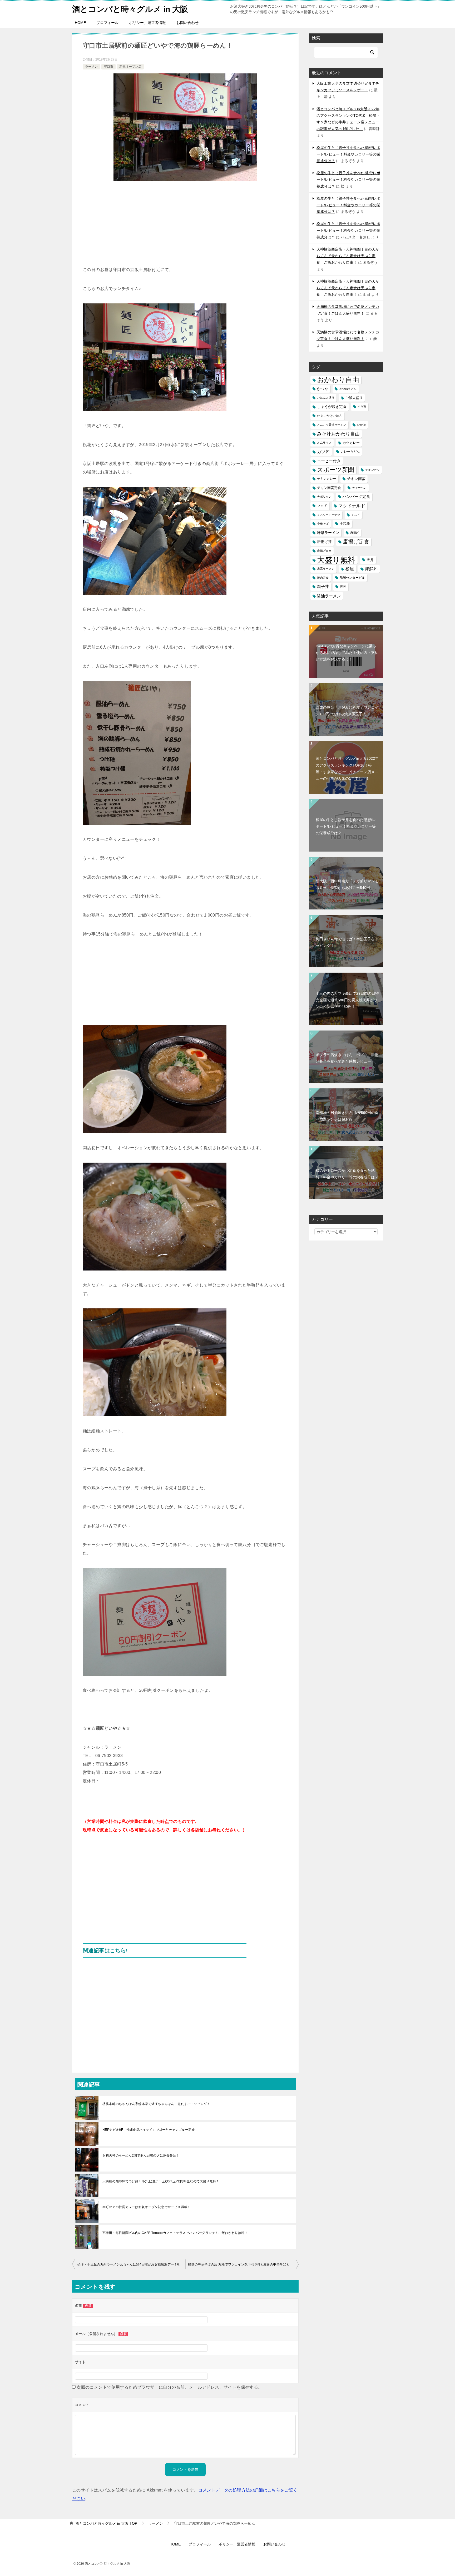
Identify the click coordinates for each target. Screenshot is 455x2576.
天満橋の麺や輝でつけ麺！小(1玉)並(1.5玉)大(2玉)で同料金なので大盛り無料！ (161, 2181)
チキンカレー (327, 479)
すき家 (362, 407)
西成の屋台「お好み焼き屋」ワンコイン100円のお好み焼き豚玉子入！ (347, 711)
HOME (80, 23)
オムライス (324, 443)
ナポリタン (324, 497)
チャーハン (359, 488)
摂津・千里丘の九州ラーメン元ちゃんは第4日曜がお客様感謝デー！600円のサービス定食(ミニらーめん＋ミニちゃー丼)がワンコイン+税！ (131, 2264)
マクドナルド (352, 506)
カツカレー (351, 443)
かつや (323, 389)
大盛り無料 (336, 560)
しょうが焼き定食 (332, 407)
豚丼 (343, 587)
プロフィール (107, 23)
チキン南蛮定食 (329, 488)
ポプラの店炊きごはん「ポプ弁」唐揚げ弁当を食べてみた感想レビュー (347, 1058)
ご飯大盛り (354, 398)
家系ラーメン (326, 569)
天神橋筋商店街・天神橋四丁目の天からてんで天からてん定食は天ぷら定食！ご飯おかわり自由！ (348, 256)
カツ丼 (323, 452)
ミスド (356, 515)
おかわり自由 (338, 380)
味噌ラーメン (328, 533)
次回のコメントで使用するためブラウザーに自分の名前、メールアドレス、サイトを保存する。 (169, 2387)
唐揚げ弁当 (324, 551)
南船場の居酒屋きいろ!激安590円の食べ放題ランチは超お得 (347, 1116)
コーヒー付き (329, 461)
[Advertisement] (185, 226)
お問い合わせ (187, 23)
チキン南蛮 (356, 479)
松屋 (350, 569)
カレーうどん (350, 452)
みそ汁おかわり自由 (338, 434)
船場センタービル (352, 578)
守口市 (108, 67)
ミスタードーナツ (329, 515)
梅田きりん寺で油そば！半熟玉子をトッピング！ (347, 942)
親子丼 (323, 587)
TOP (106, 2523)
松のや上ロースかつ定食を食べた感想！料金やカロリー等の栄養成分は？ (347, 1174)
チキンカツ (372, 470)
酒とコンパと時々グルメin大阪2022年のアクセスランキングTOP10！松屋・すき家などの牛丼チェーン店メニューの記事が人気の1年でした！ (347, 768)
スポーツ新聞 (336, 470)
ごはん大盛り (326, 398)
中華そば (323, 524)
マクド (322, 506)
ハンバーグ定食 (356, 497)
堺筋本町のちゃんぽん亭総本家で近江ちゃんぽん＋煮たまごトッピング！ (156, 2104)
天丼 (370, 560)
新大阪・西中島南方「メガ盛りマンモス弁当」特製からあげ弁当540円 (347, 884)
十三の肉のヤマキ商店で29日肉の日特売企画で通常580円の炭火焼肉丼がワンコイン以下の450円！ (347, 1000)
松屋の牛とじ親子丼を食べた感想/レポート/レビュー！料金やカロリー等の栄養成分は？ (348, 154)
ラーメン (91, 67)
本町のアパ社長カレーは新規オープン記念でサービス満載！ (147, 2207)
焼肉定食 (323, 578)
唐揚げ (355, 533)
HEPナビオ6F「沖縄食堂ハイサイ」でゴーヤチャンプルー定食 (149, 2130)
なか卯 (361, 425)
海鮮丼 (371, 569)
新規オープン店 (130, 67)
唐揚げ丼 (324, 542)
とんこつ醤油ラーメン (332, 425)
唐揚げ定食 (356, 542)
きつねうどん (348, 389)
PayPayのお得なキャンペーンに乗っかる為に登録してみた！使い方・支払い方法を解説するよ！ (347, 653)
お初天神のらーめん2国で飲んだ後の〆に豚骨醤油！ (141, 2155)
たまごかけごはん (330, 416)
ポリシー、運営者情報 (147, 23)
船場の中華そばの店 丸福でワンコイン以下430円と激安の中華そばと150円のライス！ (243, 2264)
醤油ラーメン (329, 596)
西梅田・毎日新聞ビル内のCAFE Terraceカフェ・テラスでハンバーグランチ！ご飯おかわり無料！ (175, 2233)
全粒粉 (345, 524)
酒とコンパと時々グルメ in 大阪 (130, 9)
